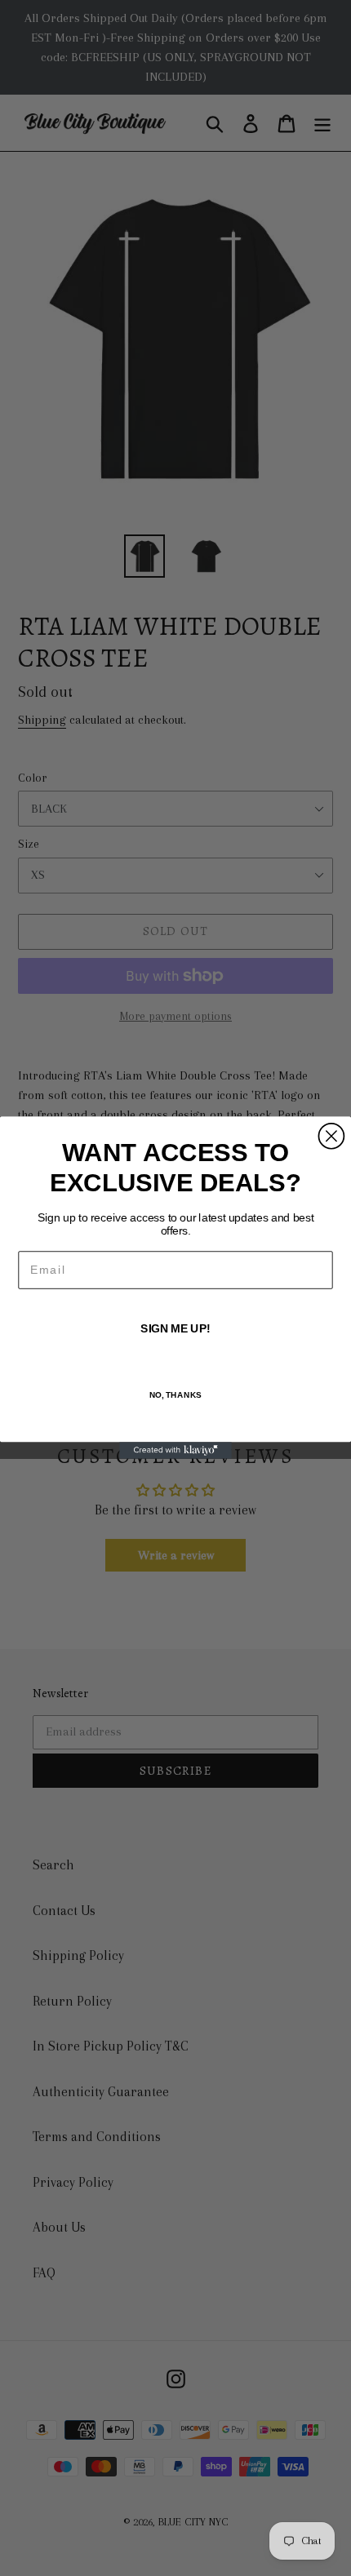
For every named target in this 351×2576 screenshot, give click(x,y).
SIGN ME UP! (175, 1330)
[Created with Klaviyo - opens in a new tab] (175, 1451)
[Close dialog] (331, 1136)
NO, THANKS (176, 1395)
